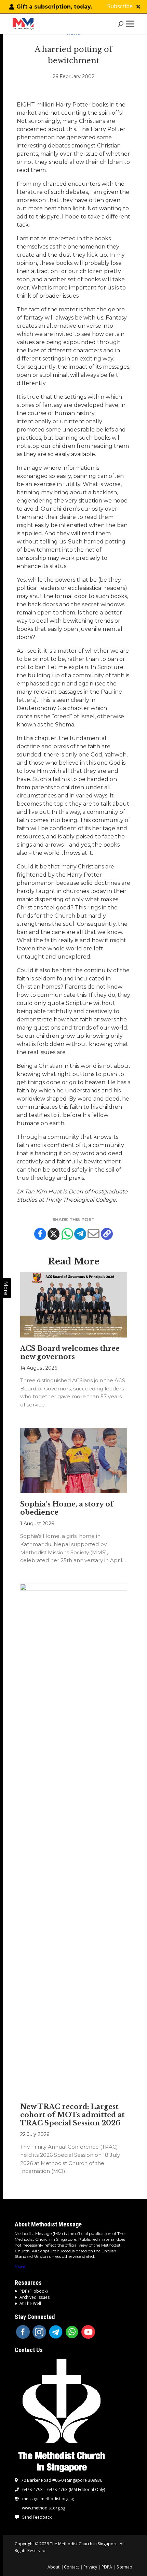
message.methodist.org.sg (48, 2499)
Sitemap (124, 2567)
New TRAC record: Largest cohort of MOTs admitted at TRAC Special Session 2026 (72, 2115)
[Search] (121, 24)
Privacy (90, 2567)
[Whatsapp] (67, 1234)
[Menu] (132, 24)
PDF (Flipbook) (34, 2291)
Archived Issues (35, 2297)
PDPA (107, 2567)
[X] (54, 1234)
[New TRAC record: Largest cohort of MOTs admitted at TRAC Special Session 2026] (74, 1840)
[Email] (93, 1234)
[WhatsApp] (72, 2332)
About (54, 2567)
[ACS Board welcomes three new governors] (74, 1305)
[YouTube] (88, 2332)
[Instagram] (39, 2332)
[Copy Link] (107, 1234)
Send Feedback (37, 2517)
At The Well (30, 2303)
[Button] (138, 7)
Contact (71, 2567)
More (20, 2266)
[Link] (25, 24)
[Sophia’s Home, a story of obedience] (74, 1461)
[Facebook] (40, 1234)
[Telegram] (80, 1234)
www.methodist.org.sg (44, 2508)
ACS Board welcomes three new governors (70, 1353)
